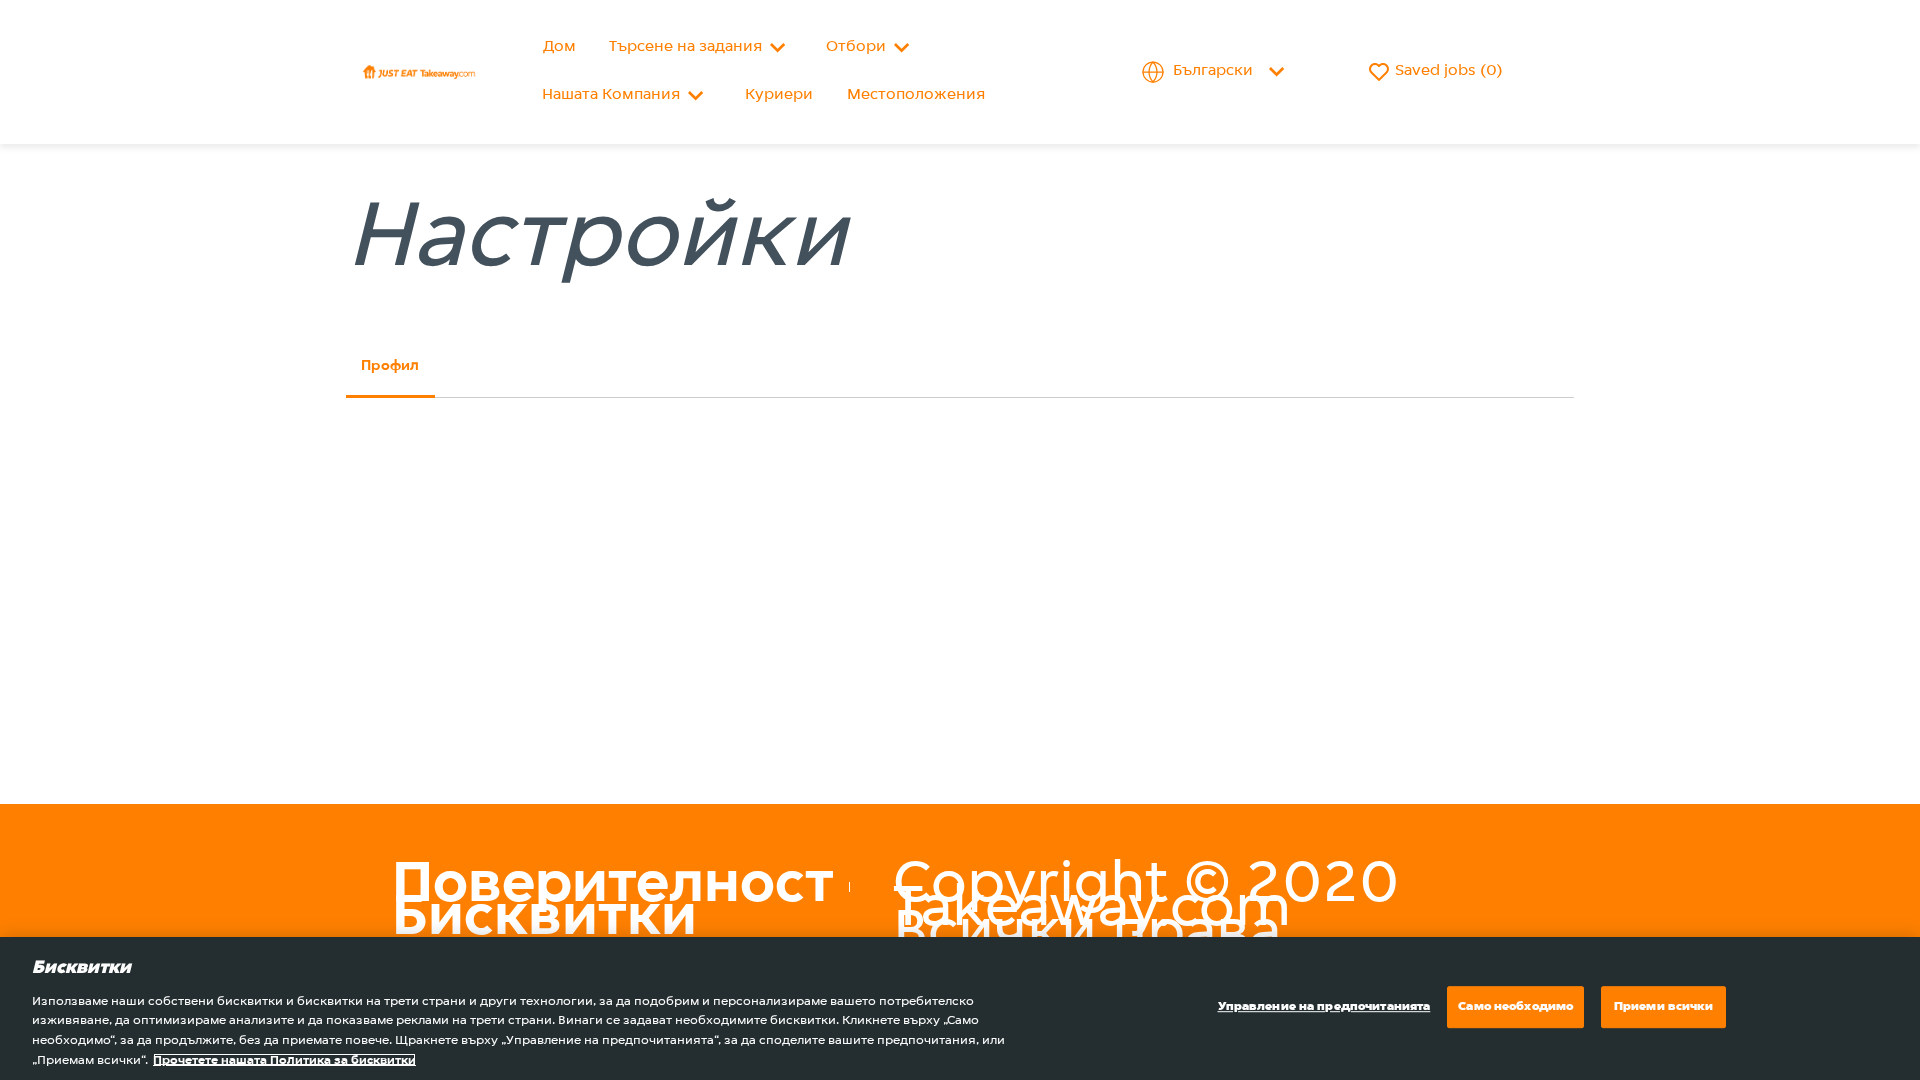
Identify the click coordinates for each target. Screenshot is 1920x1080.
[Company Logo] (419, 72)
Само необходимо (1515, 1007)
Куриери (779, 95)
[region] (960, 1008)
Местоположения (916, 95)
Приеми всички (1664, 1007)
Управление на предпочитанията (1324, 1007)
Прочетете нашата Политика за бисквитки (284, 1059)
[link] (613, 886)
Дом (559, 47)
